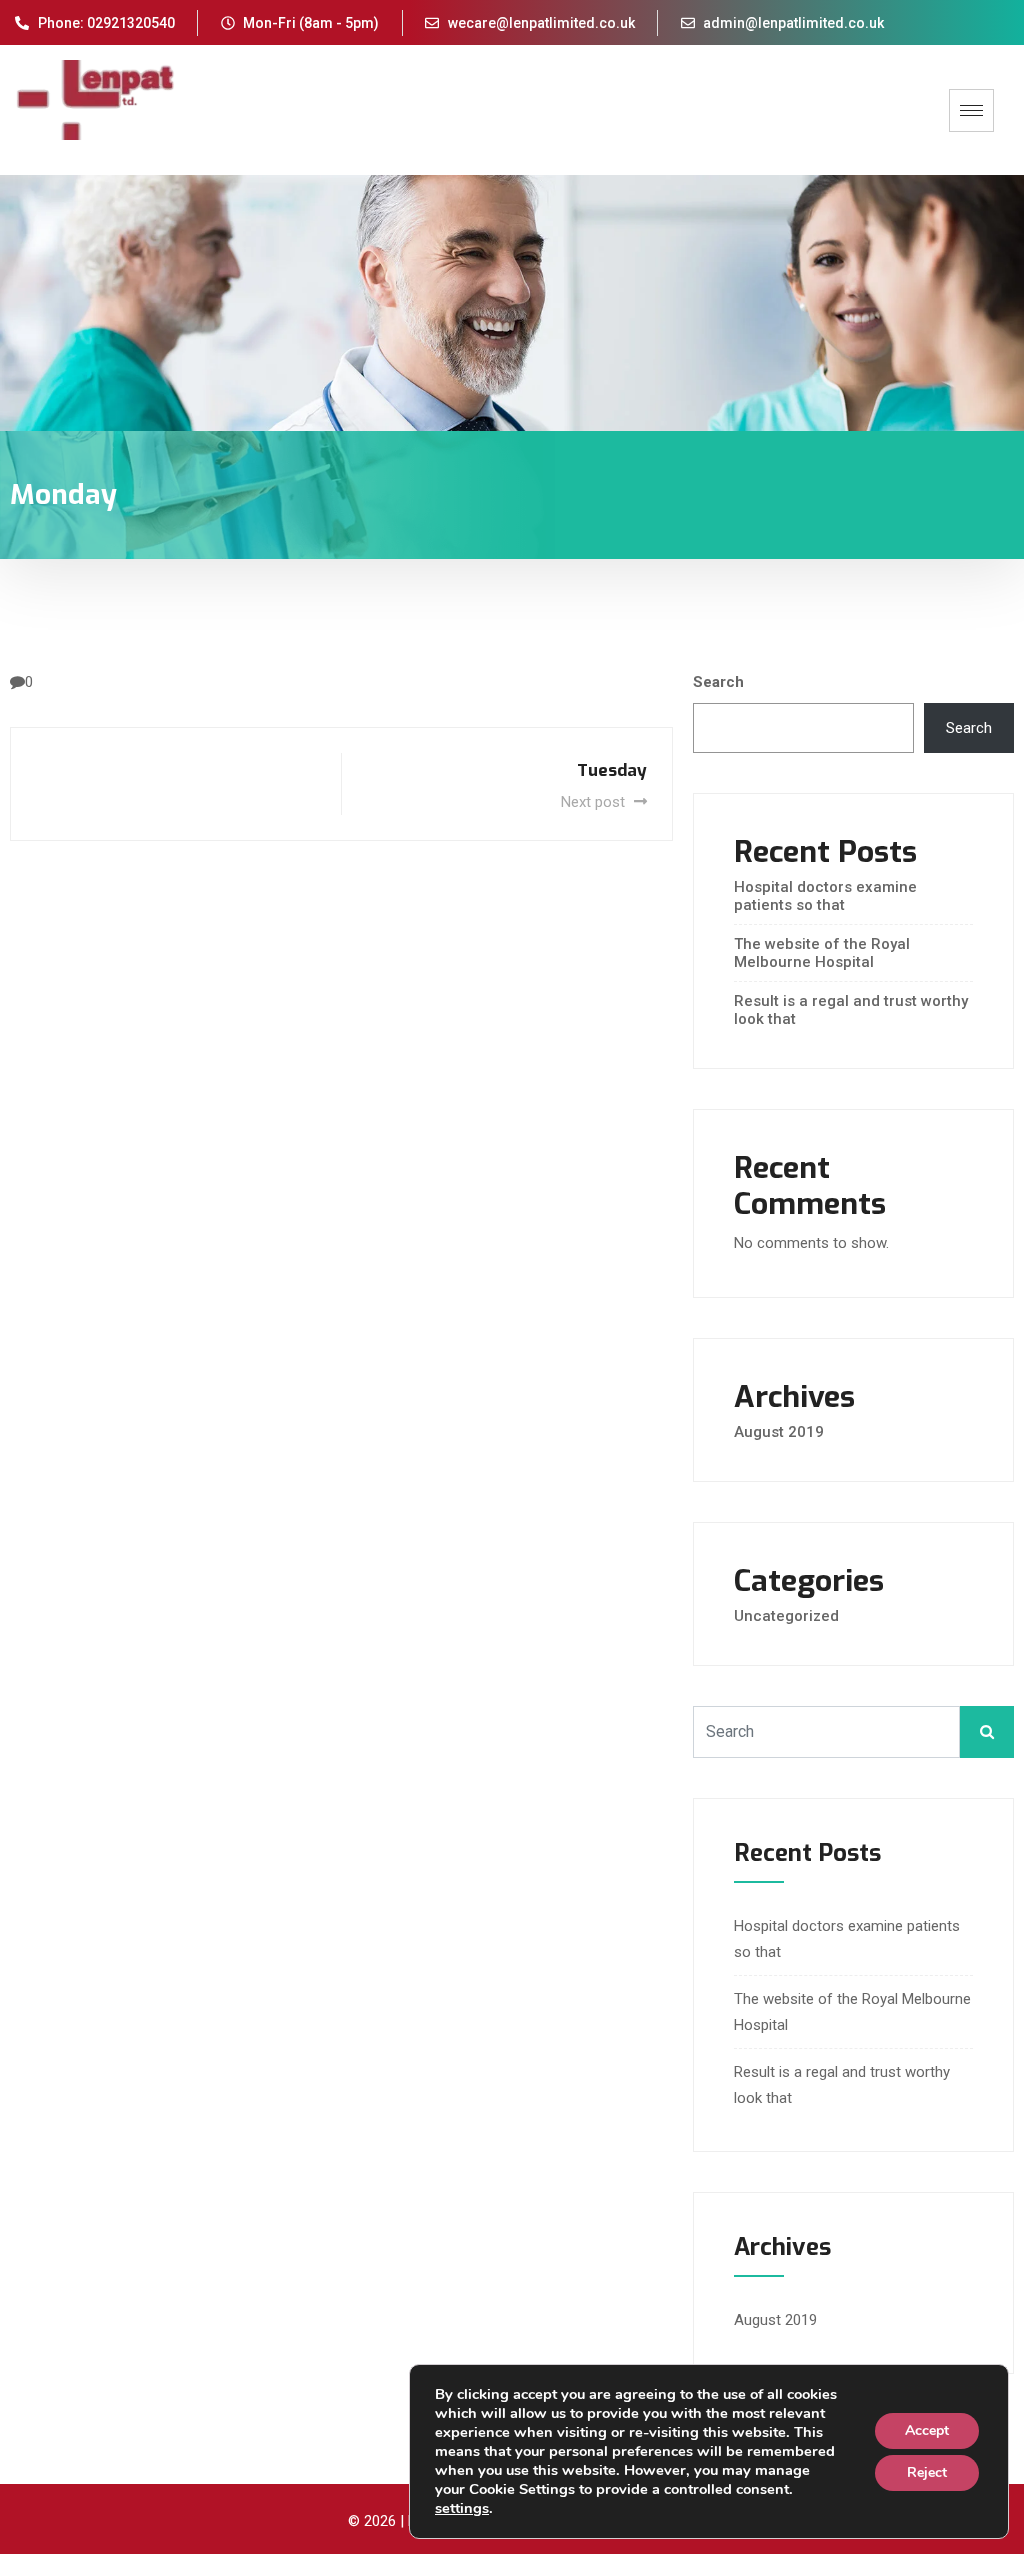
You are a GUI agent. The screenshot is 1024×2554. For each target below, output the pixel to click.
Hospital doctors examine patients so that (825, 896)
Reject (927, 2472)
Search (718, 682)
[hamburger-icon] (971, 110)
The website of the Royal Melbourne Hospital (822, 953)
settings (462, 2508)
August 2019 (779, 1432)
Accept (927, 2430)
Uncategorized (786, 1616)
